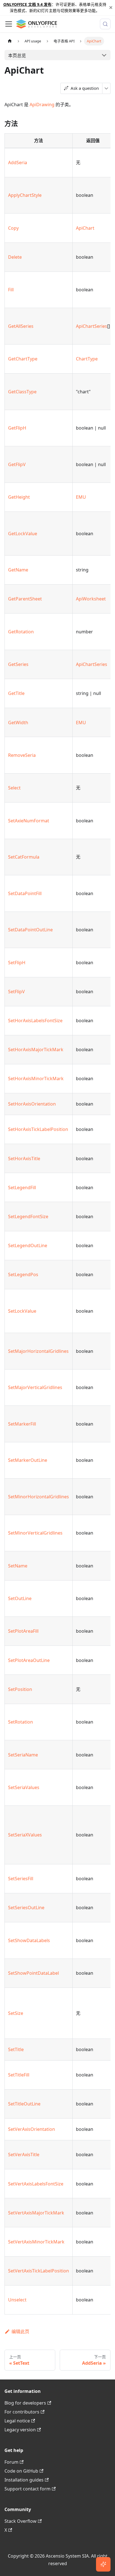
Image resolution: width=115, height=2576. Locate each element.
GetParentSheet (25, 599)
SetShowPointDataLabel (33, 1973)
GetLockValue (23, 534)
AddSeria (18, 163)
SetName (18, 1566)
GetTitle (16, 693)
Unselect (17, 2300)
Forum (11, 2462)
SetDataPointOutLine (30, 930)
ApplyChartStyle (25, 195)
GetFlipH (17, 428)
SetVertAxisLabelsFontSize (36, 2184)
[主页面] (10, 41)
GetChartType (23, 359)
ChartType (87, 359)
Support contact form (27, 2489)
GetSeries (18, 664)
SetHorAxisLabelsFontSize (35, 1021)
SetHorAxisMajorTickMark (36, 1050)
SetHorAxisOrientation (32, 1104)
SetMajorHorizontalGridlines (38, 1351)
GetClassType (22, 392)
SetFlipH (17, 963)
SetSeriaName (23, 1755)
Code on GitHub (21, 2471)
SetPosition (20, 1689)
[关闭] (111, 8)
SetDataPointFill (25, 893)
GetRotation (21, 632)
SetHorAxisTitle (24, 1159)
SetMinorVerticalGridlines (35, 1533)
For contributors (22, 2412)
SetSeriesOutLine (26, 1908)
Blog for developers (25, 2403)
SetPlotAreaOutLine (29, 1660)
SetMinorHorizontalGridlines (39, 1497)
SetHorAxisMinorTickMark (36, 1079)
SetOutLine (20, 1598)
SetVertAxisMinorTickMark (36, 2242)
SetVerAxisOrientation (32, 2129)
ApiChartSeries (92, 326)
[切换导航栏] (9, 24)
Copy (13, 228)
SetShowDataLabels (29, 1940)
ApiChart (85, 228)
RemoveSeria (22, 755)
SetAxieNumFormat (29, 821)
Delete (15, 257)
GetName (18, 570)
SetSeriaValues (24, 1787)
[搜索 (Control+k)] (105, 24)
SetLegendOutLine (28, 1245)
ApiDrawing (42, 105)
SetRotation (21, 1722)
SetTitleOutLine (24, 2104)
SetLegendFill (22, 1188)
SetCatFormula (24, 857)
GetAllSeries (21, 326)
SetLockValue (22, 1311)
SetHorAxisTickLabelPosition (38, 1129)
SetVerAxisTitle (24, 2155)
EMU (81, 497)
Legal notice (17, 2421)
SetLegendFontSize (28, 1216)
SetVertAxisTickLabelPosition (39, 2271)
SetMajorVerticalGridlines (35, 1387)
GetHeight (19, 497)
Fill (11, 290)
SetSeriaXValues (25, 1835)
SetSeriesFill (21, 1879)
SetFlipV (16, 992)
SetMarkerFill (22, 1424)
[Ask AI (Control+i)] (103, 2564)
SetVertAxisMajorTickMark (36, 2213)
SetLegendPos (23, 1274)
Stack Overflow (21, 2521)
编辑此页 (20, 2332)
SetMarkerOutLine (28, 1460)
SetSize (16, 2013)
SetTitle (16, 2049)
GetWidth (18, 723)
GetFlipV (17, 464)
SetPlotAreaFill (23, 1631)
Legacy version (20, 2430)
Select (14, 788)
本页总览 (17, 55)
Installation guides (24, 2480)
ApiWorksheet (91, 599)
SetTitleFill (19, 2075)
